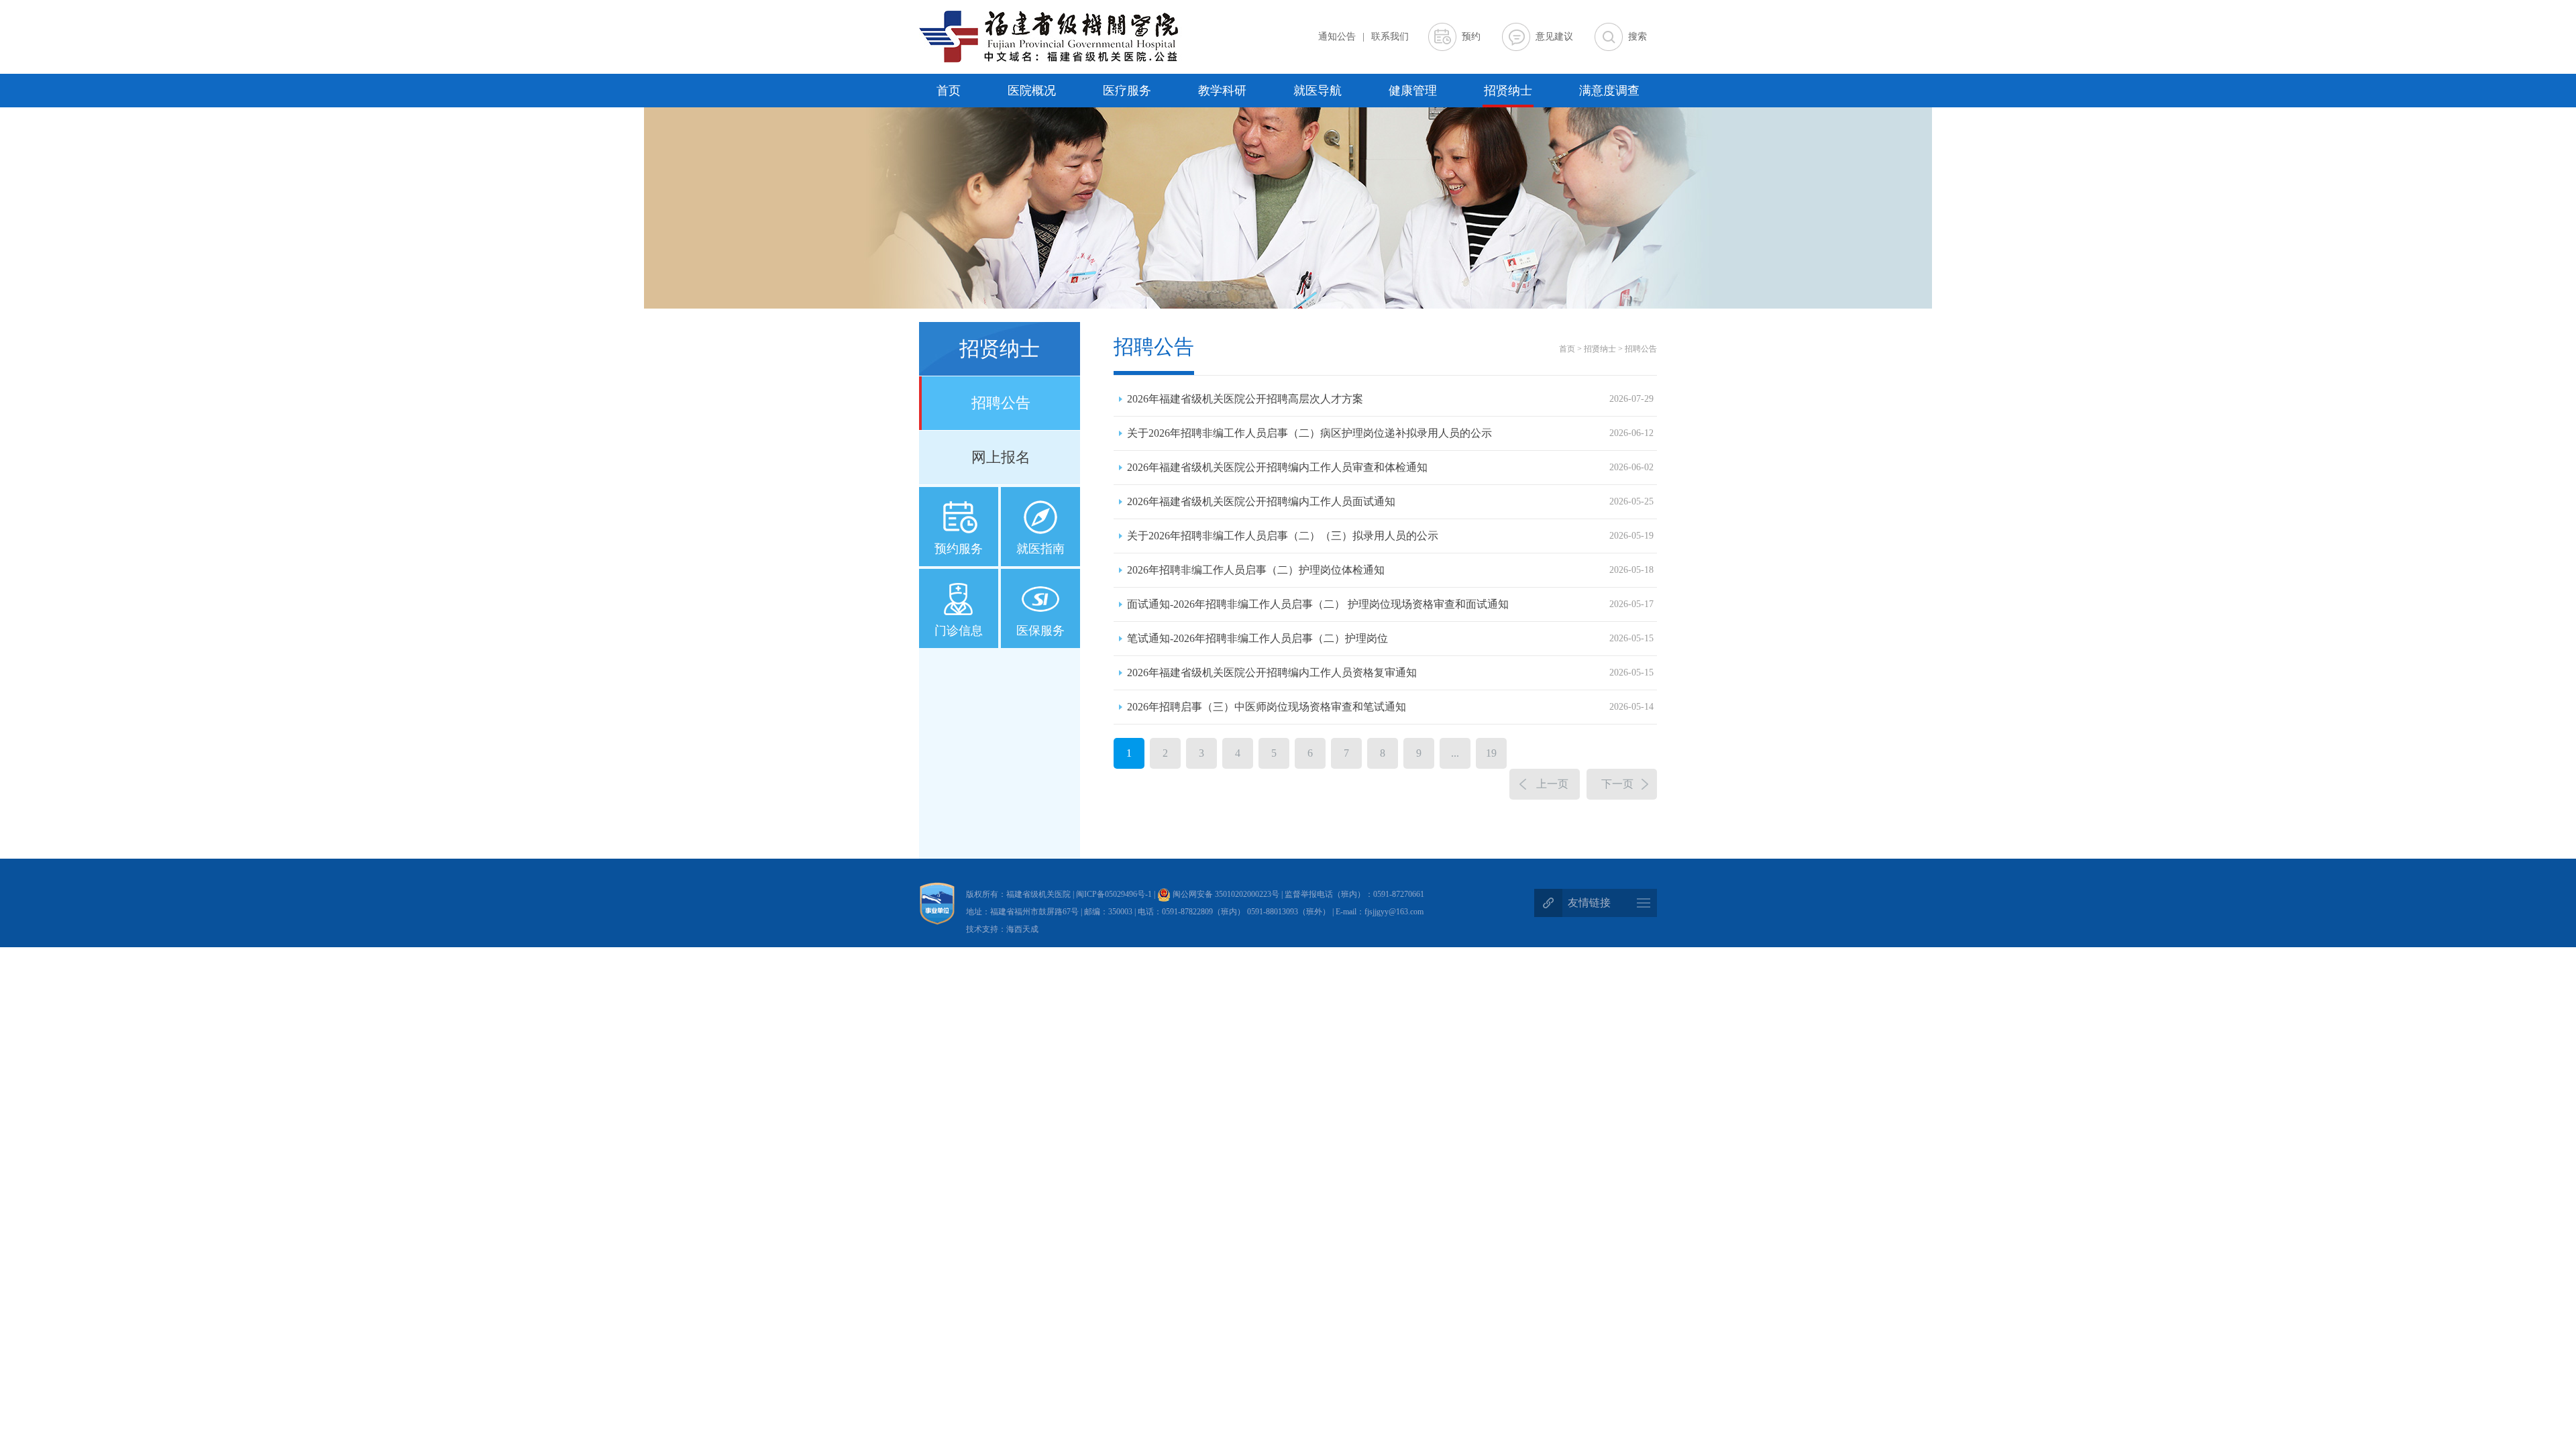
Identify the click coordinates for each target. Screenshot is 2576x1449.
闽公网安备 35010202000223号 (1225, 894)
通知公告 (1337, 37)
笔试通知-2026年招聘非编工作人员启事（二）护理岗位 (1390, 638)
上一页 (1552, 784)
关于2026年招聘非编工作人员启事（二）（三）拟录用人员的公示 (1390, 536)
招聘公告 (1001, 403)
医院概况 (1032, 91)
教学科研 (1222, 91)
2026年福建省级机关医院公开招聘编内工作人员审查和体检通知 (1390, 467)
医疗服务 (1127, 91)
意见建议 (1554, 37)
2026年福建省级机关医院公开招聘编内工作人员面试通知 (1390, 501)
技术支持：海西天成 (1002, 929)
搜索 (1638, 37)
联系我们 (1390, 37)
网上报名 (1001, 457)
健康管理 (1413, 91)
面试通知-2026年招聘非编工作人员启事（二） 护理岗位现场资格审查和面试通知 (1390, 604)
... (1455, 753)
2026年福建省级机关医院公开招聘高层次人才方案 (1390, 399)
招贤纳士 (1508, 91)
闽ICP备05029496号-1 (1115, 894)
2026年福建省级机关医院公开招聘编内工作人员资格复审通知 (1390, 673)
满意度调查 (1609, 91)
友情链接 (1589, 903)
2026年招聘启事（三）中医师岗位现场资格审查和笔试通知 (1390, 707)
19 (1491, 753)
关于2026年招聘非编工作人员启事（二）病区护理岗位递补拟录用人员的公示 (1390, 433)
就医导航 (1318, 91)
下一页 (1617, 784)
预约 (1471, 37)
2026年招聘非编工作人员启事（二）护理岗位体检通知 (1390, 570)
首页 (949, 91)
